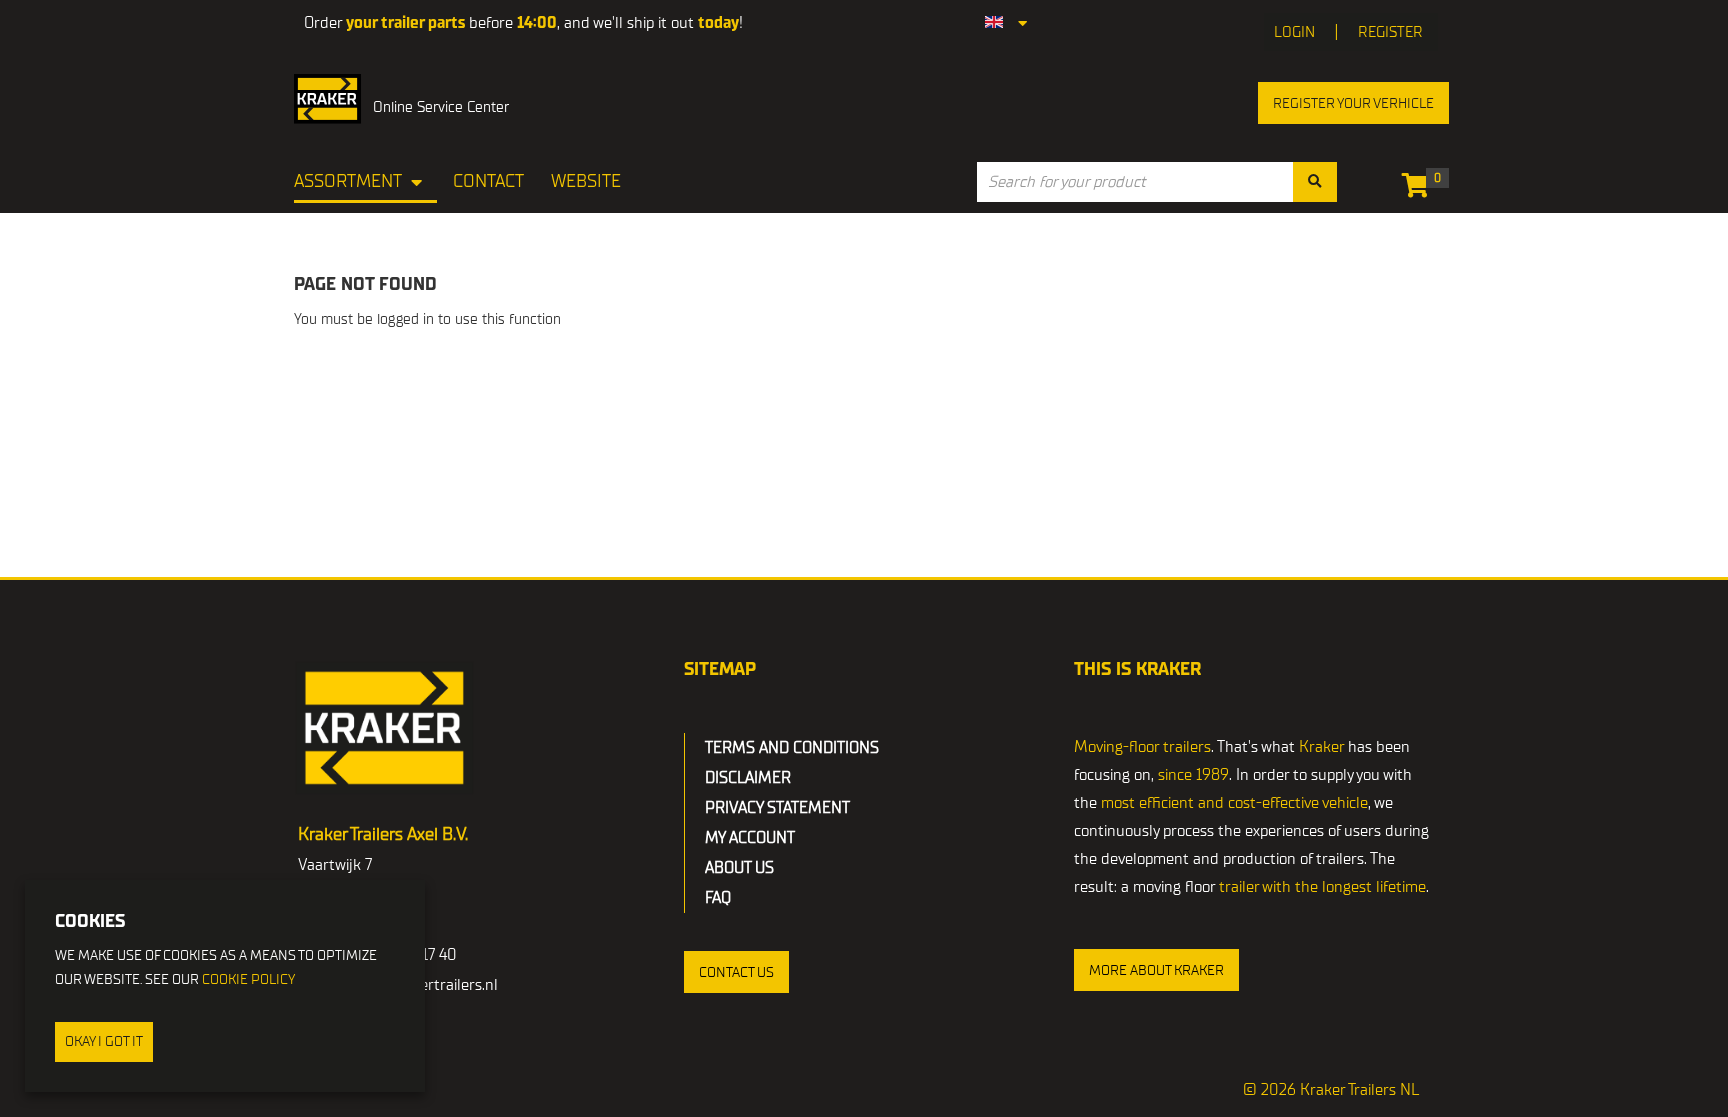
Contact (488, 181)
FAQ (718, 898)
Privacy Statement (777, 808)
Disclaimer (748, 778)
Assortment (348, 181)
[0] (1420, 189)
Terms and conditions (792, 748)
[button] (736, 972)
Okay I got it (104, 1041)
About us (739, 868)
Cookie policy (248, 979)
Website (586, 181)
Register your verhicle (1353, 103)
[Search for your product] (1315, 182)
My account (750, 838)
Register (1390, 32)
